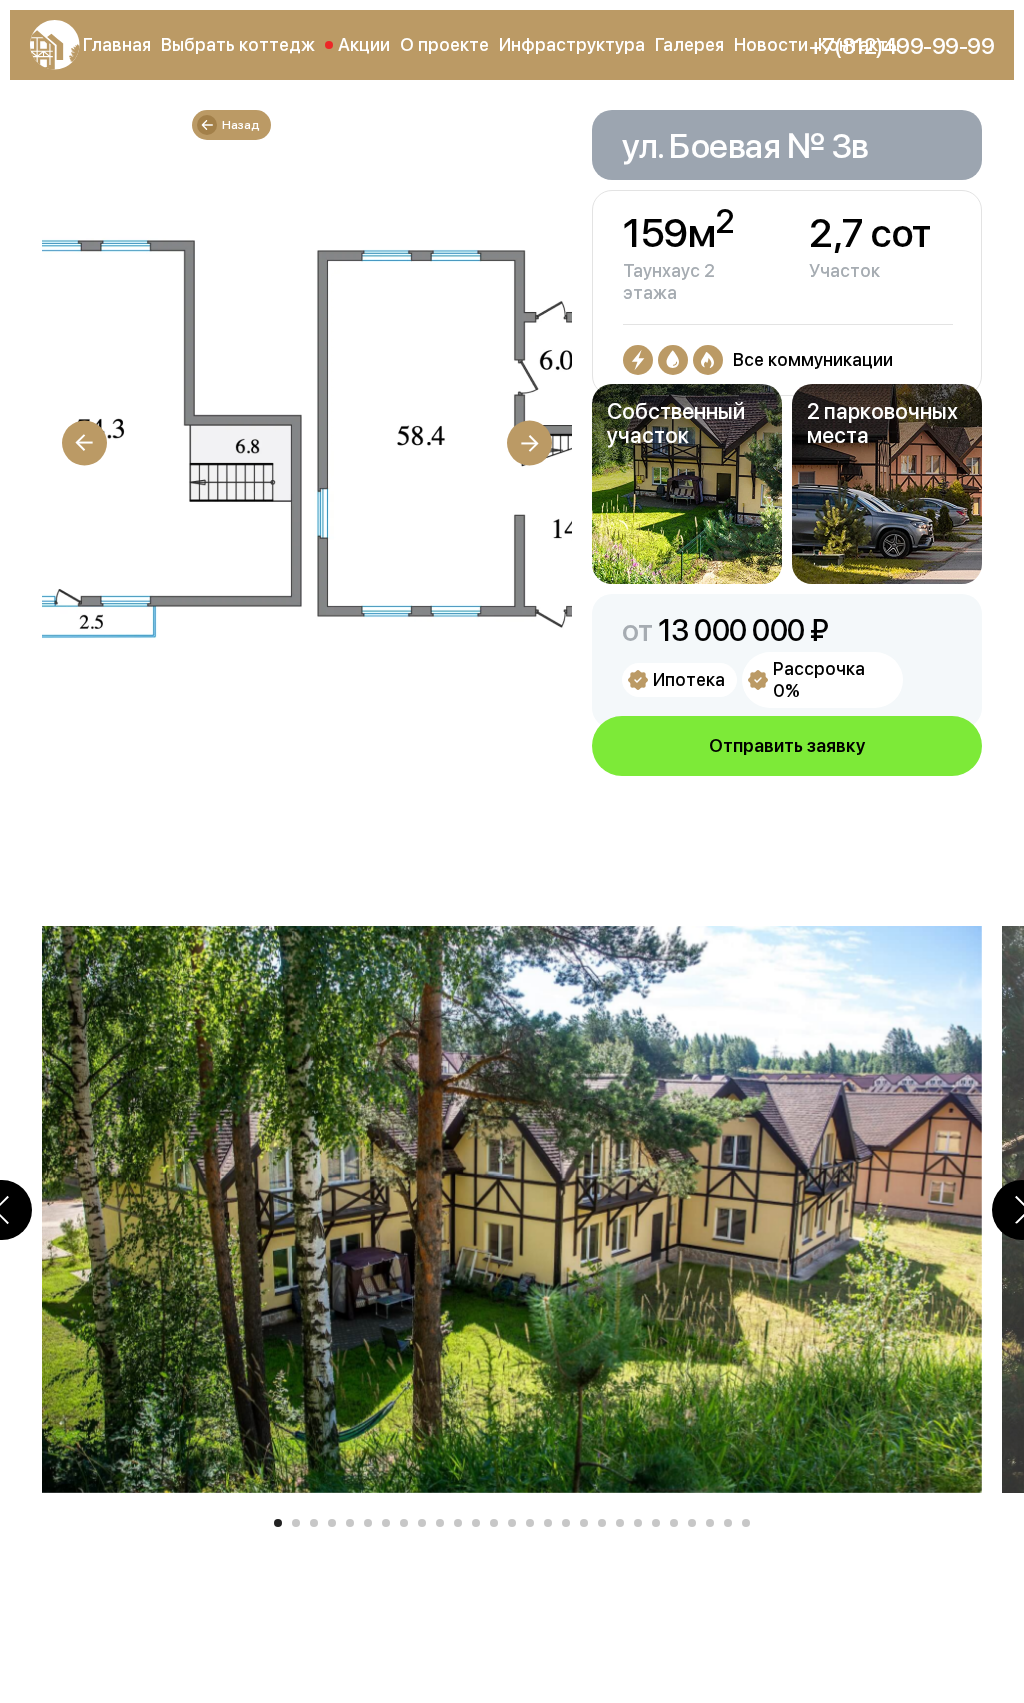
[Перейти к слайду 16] (548, 1523)
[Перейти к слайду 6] (368, 1523)
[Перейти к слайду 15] (530, 1523)
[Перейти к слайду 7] (386, 1523)
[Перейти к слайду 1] (278, 1523)
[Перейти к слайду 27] (746, 1523)
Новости (771, 44)
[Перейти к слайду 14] (512, 1523)
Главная (117, 44)
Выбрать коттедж (238, 44)
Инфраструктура (572, 44)
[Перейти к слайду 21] (638, 1523)
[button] (787, 746)
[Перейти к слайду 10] (440, 1523)
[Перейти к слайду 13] (494, 1523)
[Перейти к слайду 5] (350, 1523)
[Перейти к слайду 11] (458, 1523)
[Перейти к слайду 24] (692, 1523)
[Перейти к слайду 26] (728, 1523)
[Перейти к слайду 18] (584, 1523)
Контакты (859, 44)
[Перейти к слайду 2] (296, 1523)
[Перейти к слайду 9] (422, 1523)
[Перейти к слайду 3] (314, 1523)
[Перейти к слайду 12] (476, 1523)
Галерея (689, 44)
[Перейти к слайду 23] (674, 1523)
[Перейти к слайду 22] (656, 1523)
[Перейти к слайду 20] (620, 1523)
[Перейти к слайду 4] (332, 1523)
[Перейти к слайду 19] (602, 1523)
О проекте (444, 44)
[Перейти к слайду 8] (404, 1523)
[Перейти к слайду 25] (710, 1523)
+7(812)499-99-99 (901, 46)
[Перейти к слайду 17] (566, 1523)
